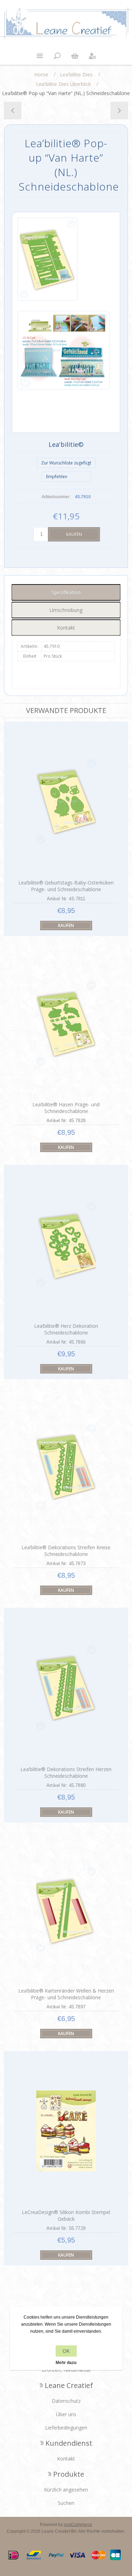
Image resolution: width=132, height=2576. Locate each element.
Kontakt (66, 2459)
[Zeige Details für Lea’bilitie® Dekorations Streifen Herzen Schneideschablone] (66, 1687)
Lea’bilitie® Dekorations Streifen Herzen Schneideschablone (66, 1772)
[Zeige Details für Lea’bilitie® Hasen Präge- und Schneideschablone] (66, 1023)
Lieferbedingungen (66, 2428)
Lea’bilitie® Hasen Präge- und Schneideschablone (66, 1108)
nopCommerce (78, 2525)
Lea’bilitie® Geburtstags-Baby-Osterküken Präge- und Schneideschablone (66, 886)
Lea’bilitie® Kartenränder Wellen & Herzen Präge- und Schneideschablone (66, 1994)
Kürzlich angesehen (66, 2490)
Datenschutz (66, 2401)
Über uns (66, 2414)
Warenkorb (75, 56)
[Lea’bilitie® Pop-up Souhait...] (119, 111)
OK (66, 2351)
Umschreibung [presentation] (66, 610)
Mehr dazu (66, 2363)
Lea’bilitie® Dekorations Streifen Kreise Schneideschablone (66, 1551)
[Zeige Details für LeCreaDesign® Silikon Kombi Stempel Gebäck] (66, 2131)
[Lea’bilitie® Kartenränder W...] (13, 111)
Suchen (66, 2503)
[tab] (66, 592)
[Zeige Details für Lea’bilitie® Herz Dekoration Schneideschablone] (66, 1245)
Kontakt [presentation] (66, 628)
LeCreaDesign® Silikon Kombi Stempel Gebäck (66, 2215)
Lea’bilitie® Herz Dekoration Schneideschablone (66, 1329)
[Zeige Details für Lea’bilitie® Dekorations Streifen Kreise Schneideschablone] (66, 1466)
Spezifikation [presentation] (66, 592)
